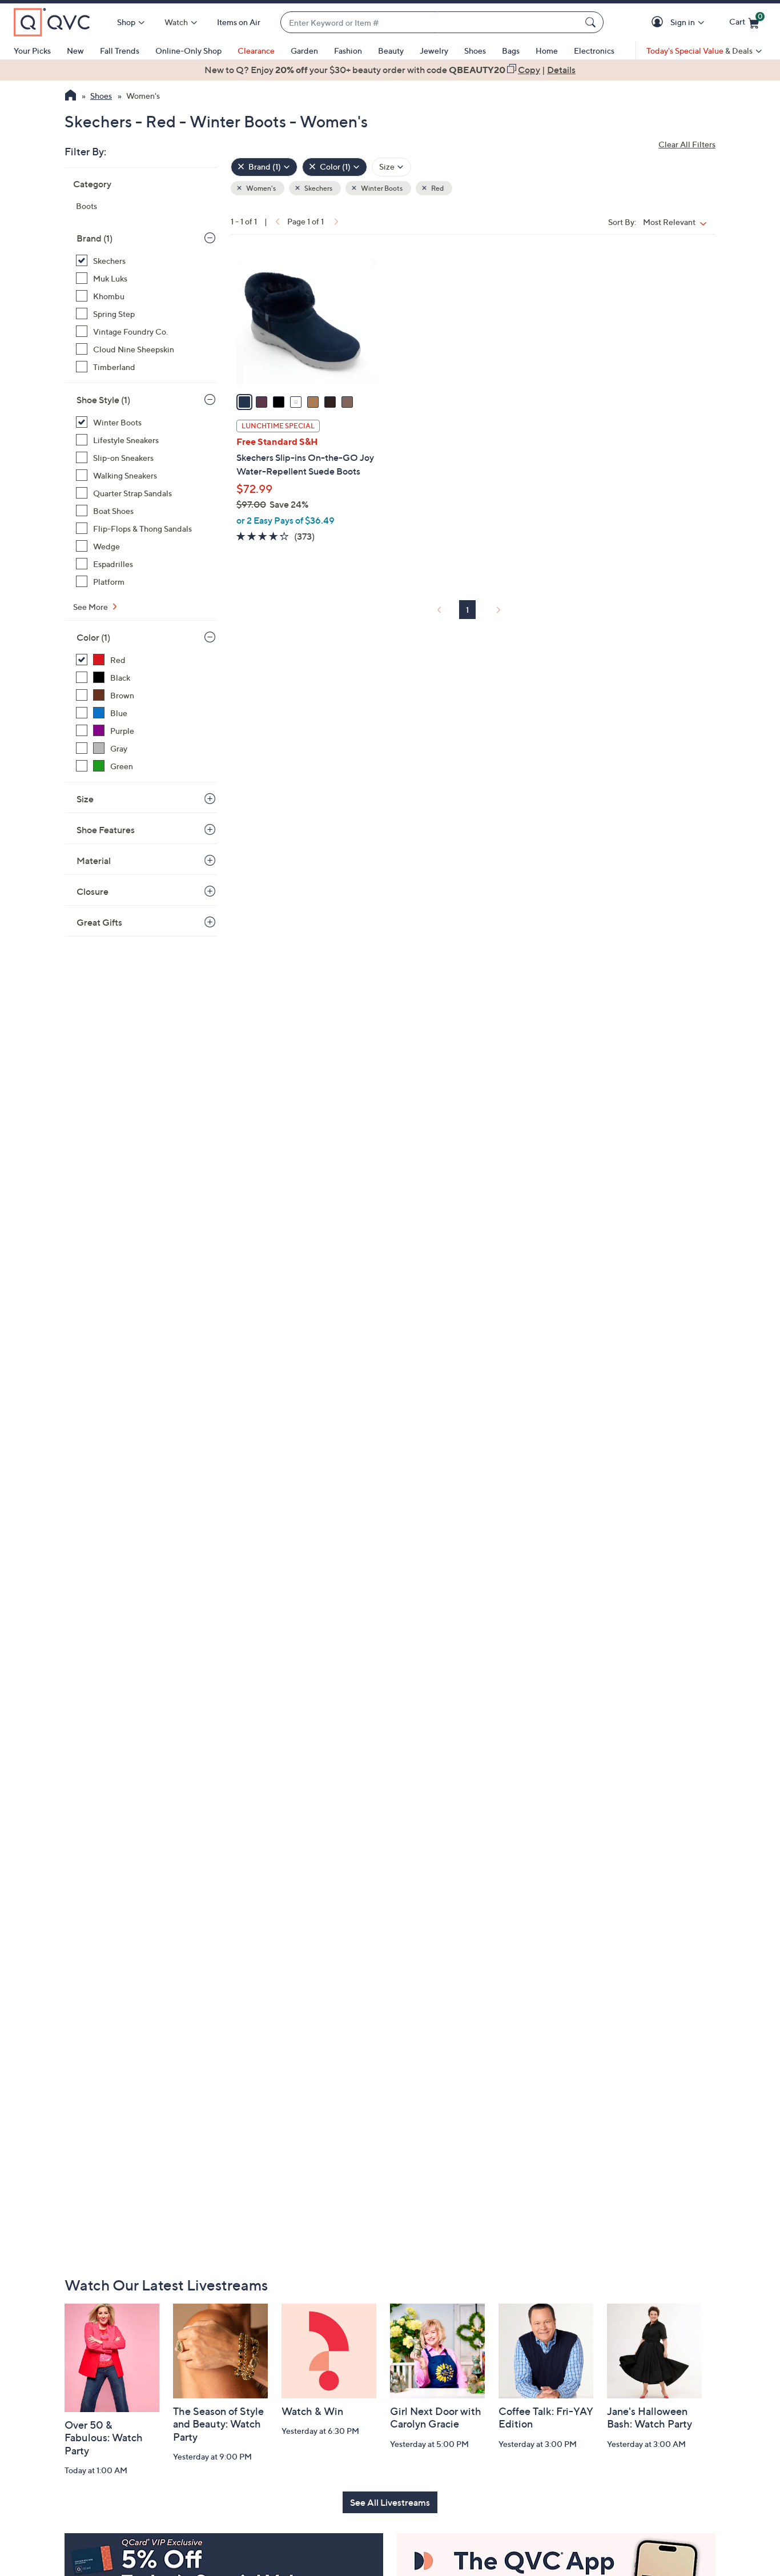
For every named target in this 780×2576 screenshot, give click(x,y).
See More (91, 607)
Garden (304, 51)
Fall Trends (120, 51)
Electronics (594, 51)
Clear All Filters (687, 144)
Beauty (391, 51)
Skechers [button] (318, 188)
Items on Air (239, 22)
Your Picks (32, 51)
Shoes (475, 51)
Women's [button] (260, 188)
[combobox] (431, 23)
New (75, 51)
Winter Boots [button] (381, 188)
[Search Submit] (592, 22)
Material (94, 861)
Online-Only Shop (188, 51)
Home (547, 51)
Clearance (256, 51)
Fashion (348, 51)
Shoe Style (103, 400)
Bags (511, 51)
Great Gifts (99, 922)
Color (93, 637)
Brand (95, 238)
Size (85, 799)
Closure (93, 891)
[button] (659, 23)
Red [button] (437, 188)
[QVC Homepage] (71, 97)
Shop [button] (126, 22)
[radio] (244, 402)
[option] (390, 70)
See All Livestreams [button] (390, 2502)
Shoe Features (106, 830)
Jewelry (434, 51)
